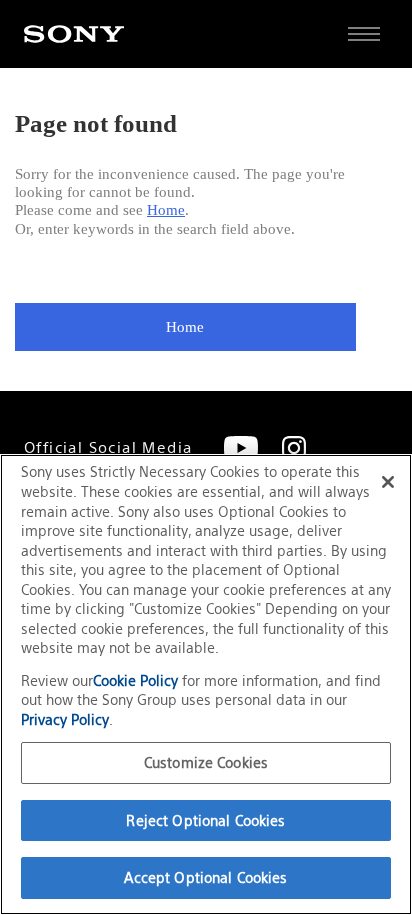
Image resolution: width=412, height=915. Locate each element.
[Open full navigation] (364, 34)
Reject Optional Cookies (205, 820)
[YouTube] (241, 448)
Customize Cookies (206, 762)
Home (166, 210)
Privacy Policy (65, 719)
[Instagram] (294, 448)
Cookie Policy (137, 680)
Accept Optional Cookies (205, 877)
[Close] (388, 482)
